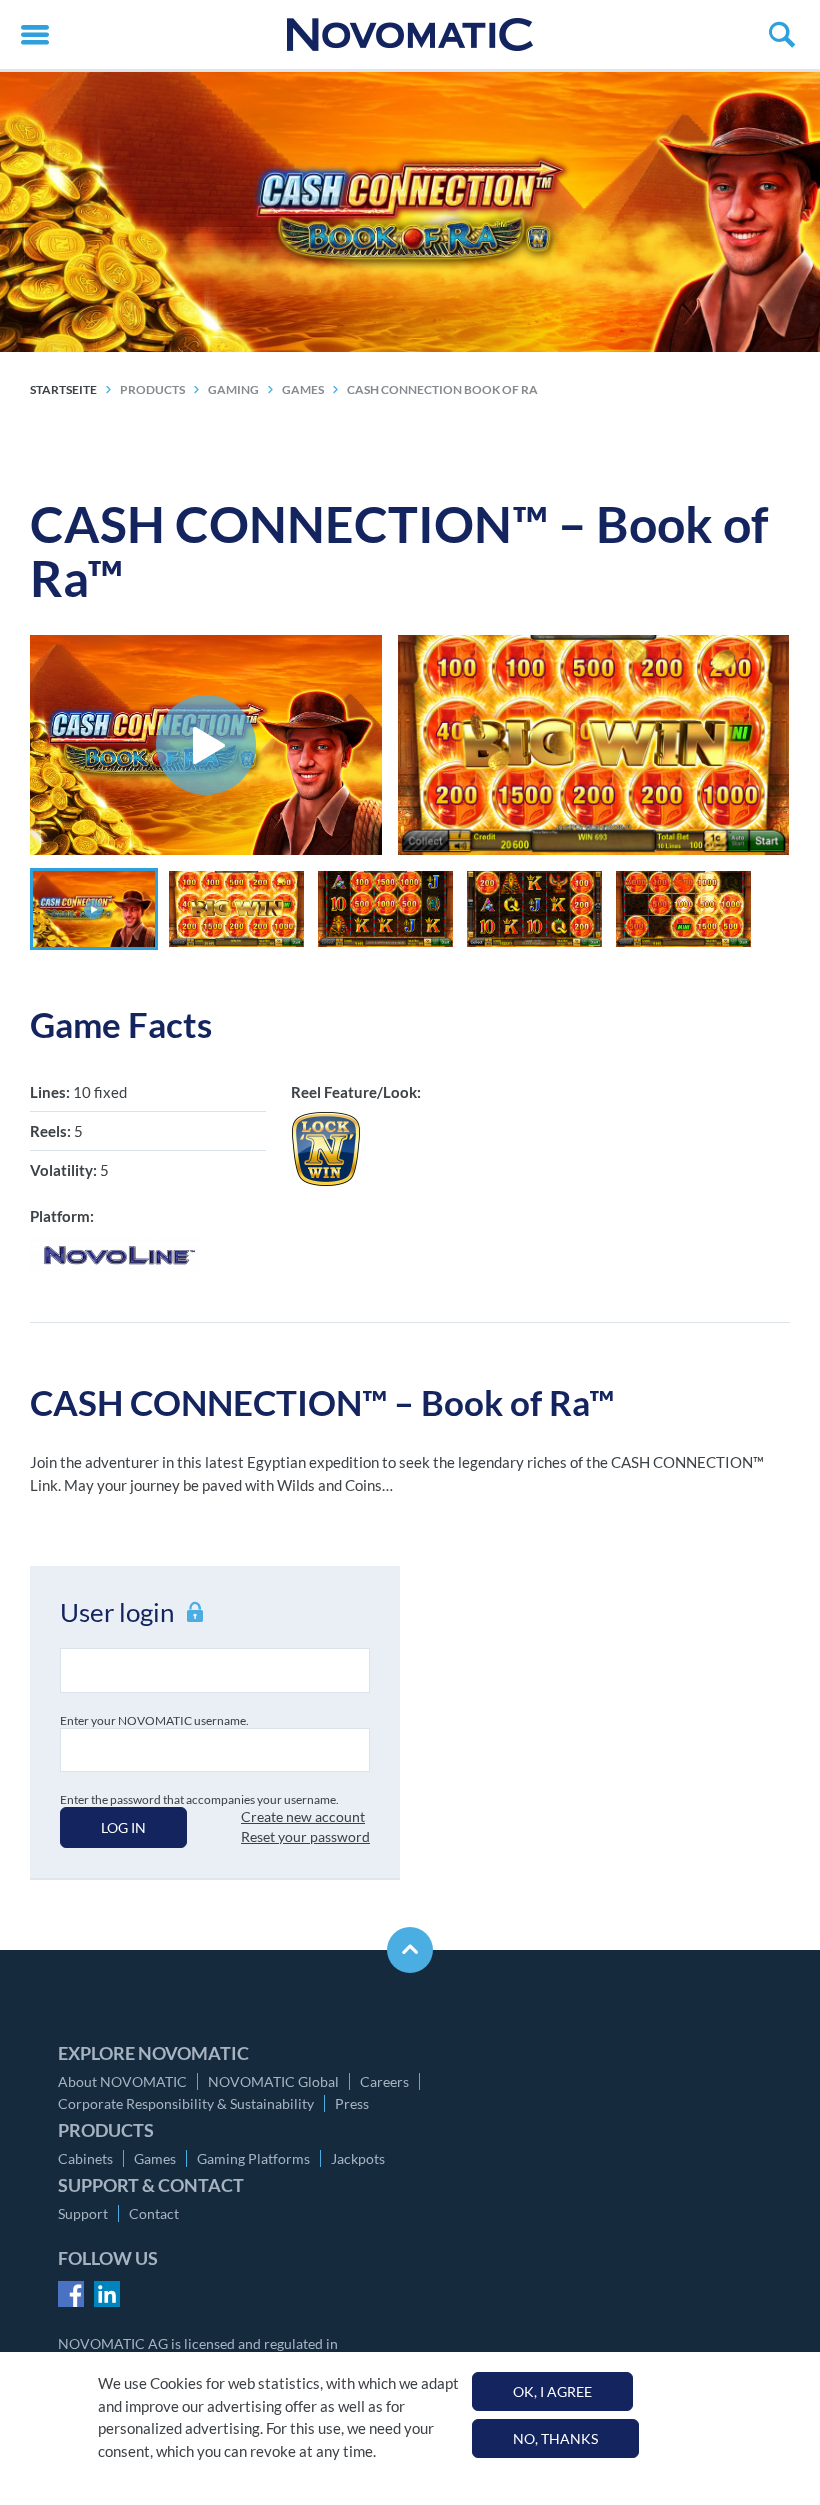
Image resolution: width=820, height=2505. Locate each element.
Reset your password (305, 1836)
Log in (123, 1827)
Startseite (63, 389)
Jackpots (358, 2158)
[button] (94, 909)
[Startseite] (410, 34)
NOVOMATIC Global (273, 2081)
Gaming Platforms (253, 2158)
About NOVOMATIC (122, 2081)
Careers (384, 2081)
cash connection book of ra (442, 389)
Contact (154, 2213)
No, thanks (555, 2438)
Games (155, 2158)
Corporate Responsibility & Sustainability (186, 2103)
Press (352, 2103)
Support (83, 2213)
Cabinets (85, 2158)
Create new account (303, 1816)
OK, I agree (552, 2391)
